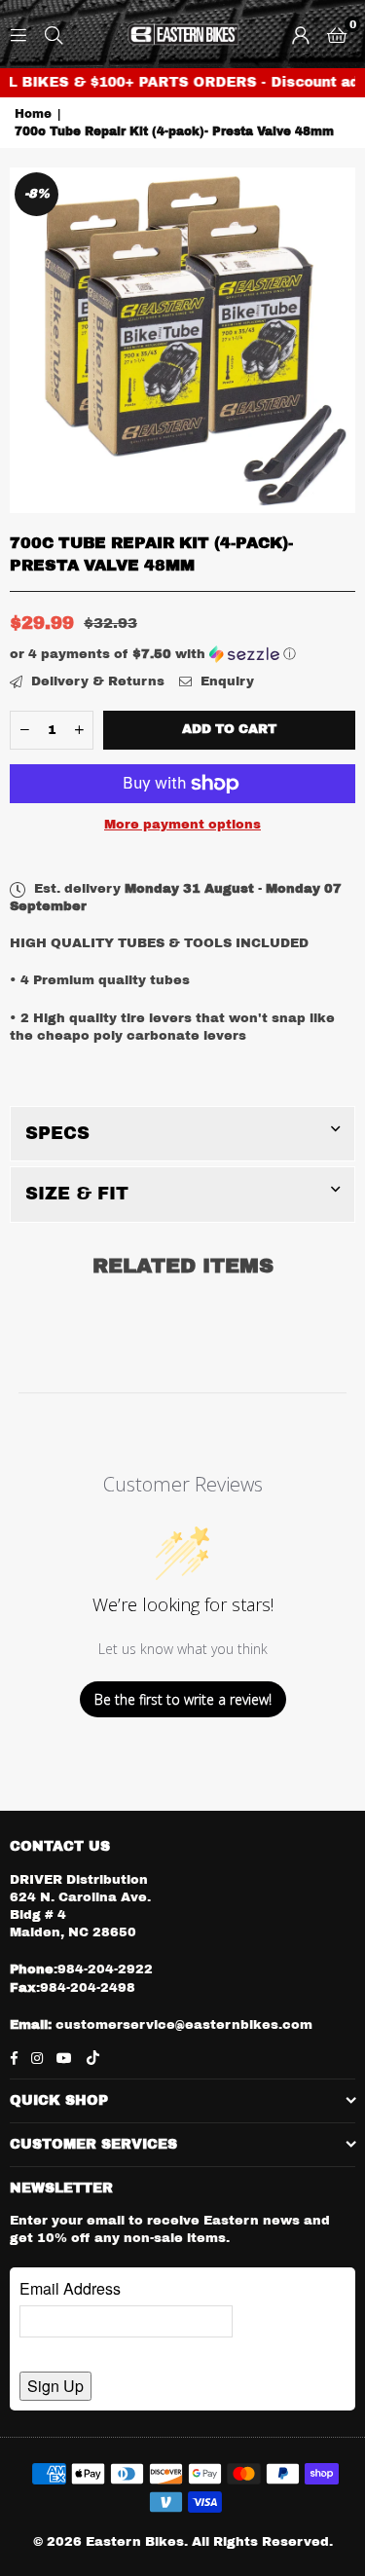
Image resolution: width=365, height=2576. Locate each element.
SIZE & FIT (77, 1194)
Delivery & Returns (96, 681)
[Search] (54, 34)
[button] (337, 34)
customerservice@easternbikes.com (182, 2025)
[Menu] (18, 34)
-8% (37, 194)
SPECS (57, 1133)
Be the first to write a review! (183, 1699)
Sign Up (55, 2386)
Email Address (70, 2288)
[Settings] (301, 34)
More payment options (182, 825)
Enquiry (225, 681)
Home (33, 114)
